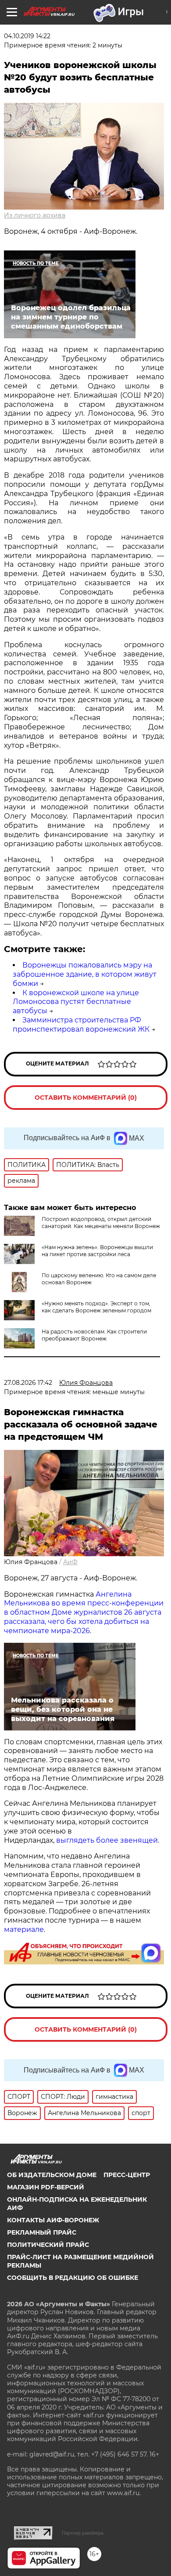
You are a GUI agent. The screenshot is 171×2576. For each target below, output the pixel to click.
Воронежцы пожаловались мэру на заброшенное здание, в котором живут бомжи (85, 974)
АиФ (70, 1562)
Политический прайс (48, 2245)
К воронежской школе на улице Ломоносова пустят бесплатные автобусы (76, 1002)
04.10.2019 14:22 (27, 36)
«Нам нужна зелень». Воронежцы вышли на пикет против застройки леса (97, 1251)
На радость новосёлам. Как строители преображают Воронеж (94, 1335)
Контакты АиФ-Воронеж (53, 2220)
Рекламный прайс (42, 2232)
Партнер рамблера (83, 2533)
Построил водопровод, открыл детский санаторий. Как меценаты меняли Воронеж (101, 1223)
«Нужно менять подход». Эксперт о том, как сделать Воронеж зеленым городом (96, 1307)
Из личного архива (35, 215)
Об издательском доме (52, 2175)
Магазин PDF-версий (46, 2187)
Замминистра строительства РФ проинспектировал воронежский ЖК (81, 1025)
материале (24, 1929)
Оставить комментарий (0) (86, 1098)
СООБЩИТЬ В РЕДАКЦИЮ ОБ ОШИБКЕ (73, 2278)
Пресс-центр (127, 2175)
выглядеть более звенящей (107, 1840)
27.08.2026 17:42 (28, 1383)
